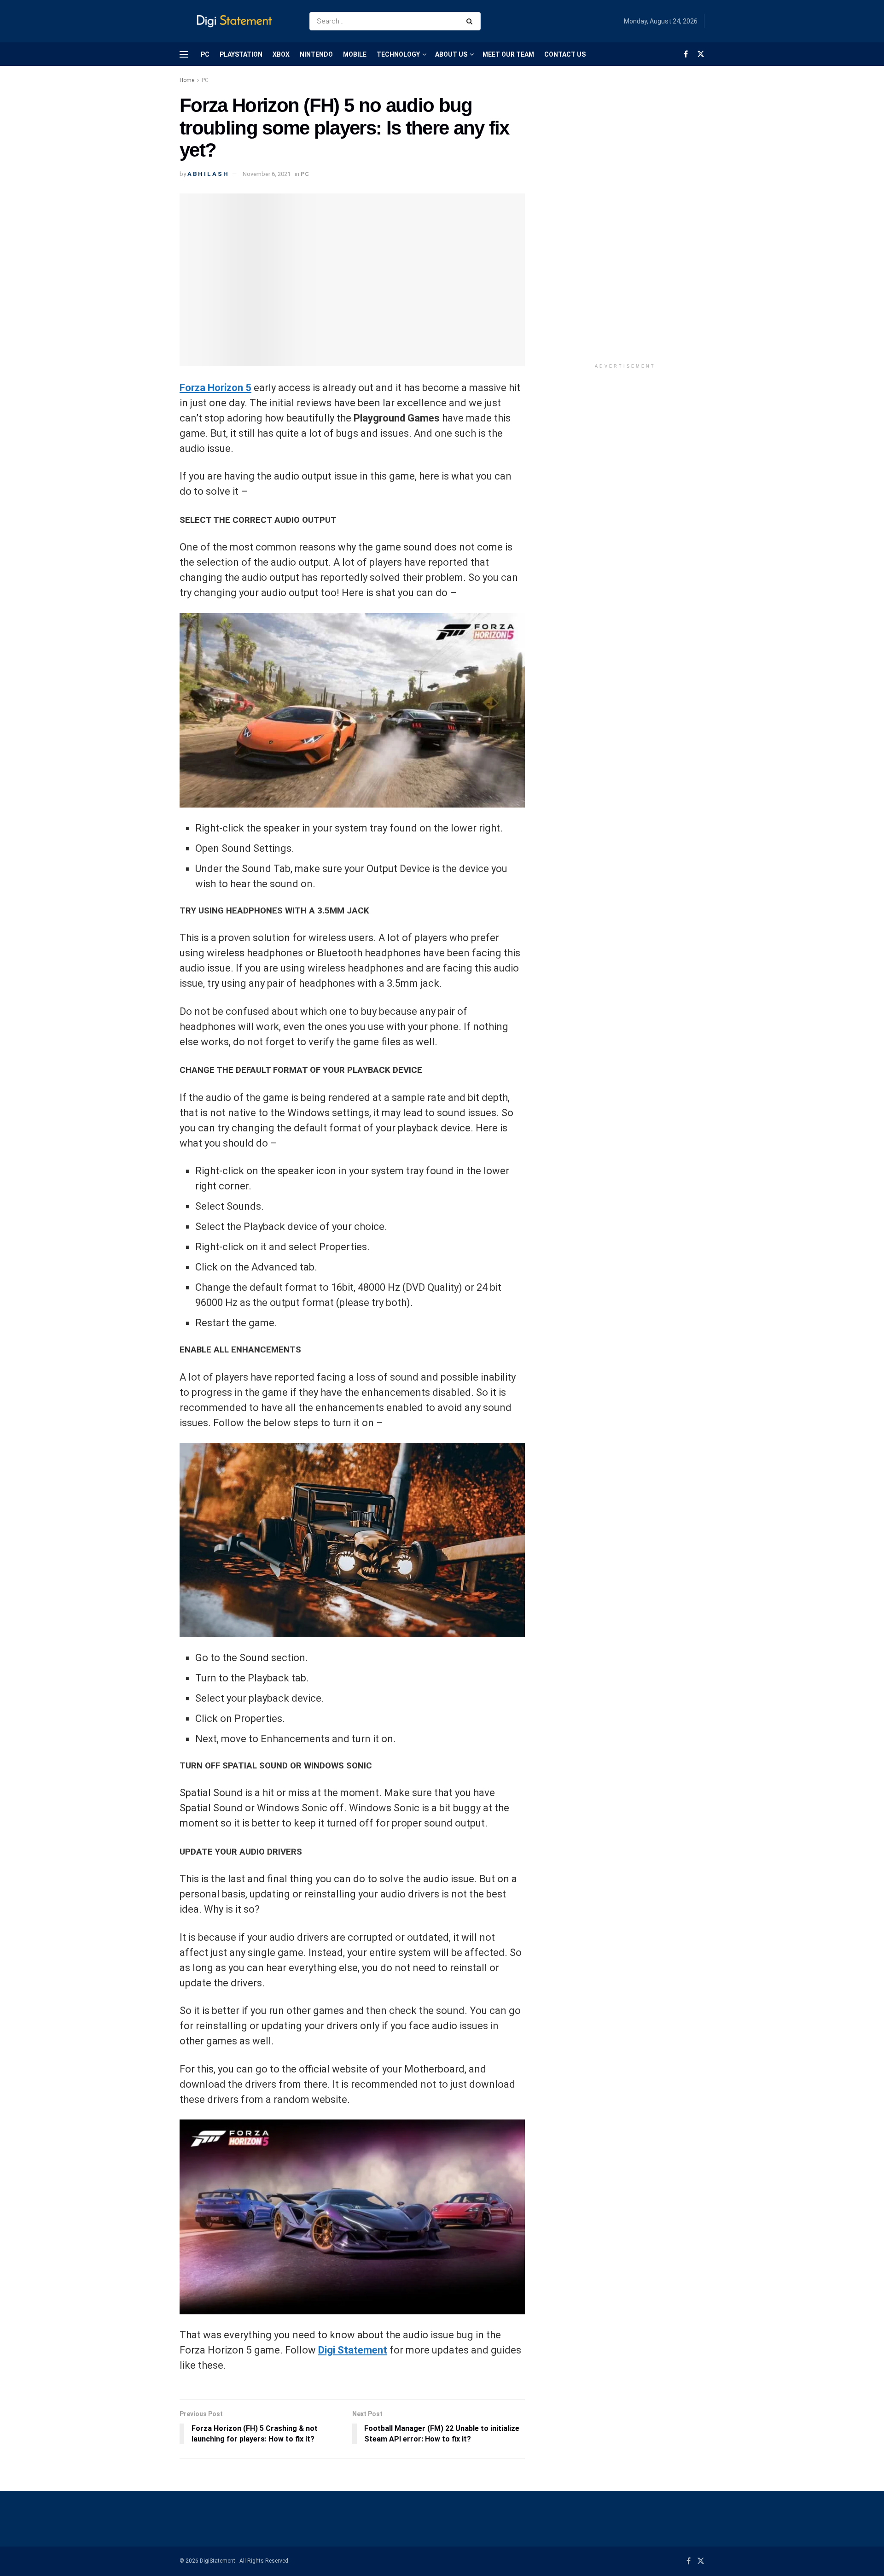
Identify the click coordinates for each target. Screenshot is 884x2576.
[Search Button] (471, 21)
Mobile (355, 54)
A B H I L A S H (208, 174)
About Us (451, 54)
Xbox (281, 54)
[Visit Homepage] (236, 21)
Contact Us (565, 54)
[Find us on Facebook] (686, 54)
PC (205, 54)
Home (187, 80)
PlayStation (241, 54)
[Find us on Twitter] (701, 54)
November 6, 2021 (267, 174)
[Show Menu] (184, 54)
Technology (398, 54)
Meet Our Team (508, 54)
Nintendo (316, 54)
